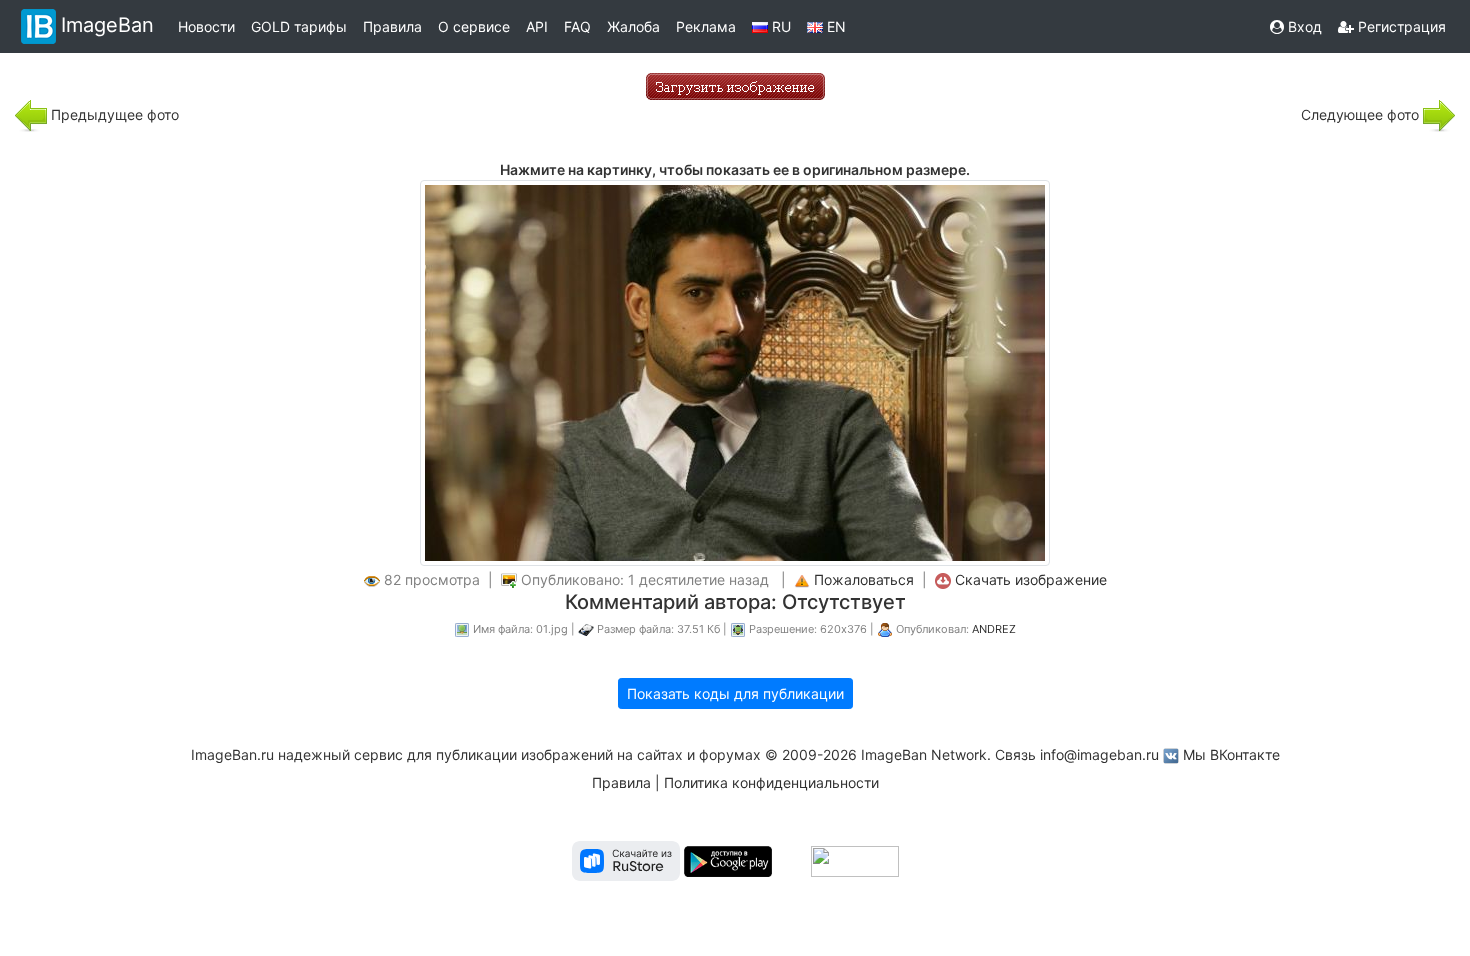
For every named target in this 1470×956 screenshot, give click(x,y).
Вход (1303, 26)
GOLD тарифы (299, 26)
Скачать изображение (1031, 579)
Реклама (706, 26)
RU (779, 26)
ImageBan (107, 25)
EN (834, 26)
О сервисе (474, 26)
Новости (206, 26)
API (537, 26)
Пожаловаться (864, 579)
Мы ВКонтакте (1231, 754)
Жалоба (633, 26)
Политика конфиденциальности (771, 782)
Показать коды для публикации (735, 693)
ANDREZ (994, 629)
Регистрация (1400, 26)
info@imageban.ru (1099, 754)
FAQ (577, 26)
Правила (392, 26)
